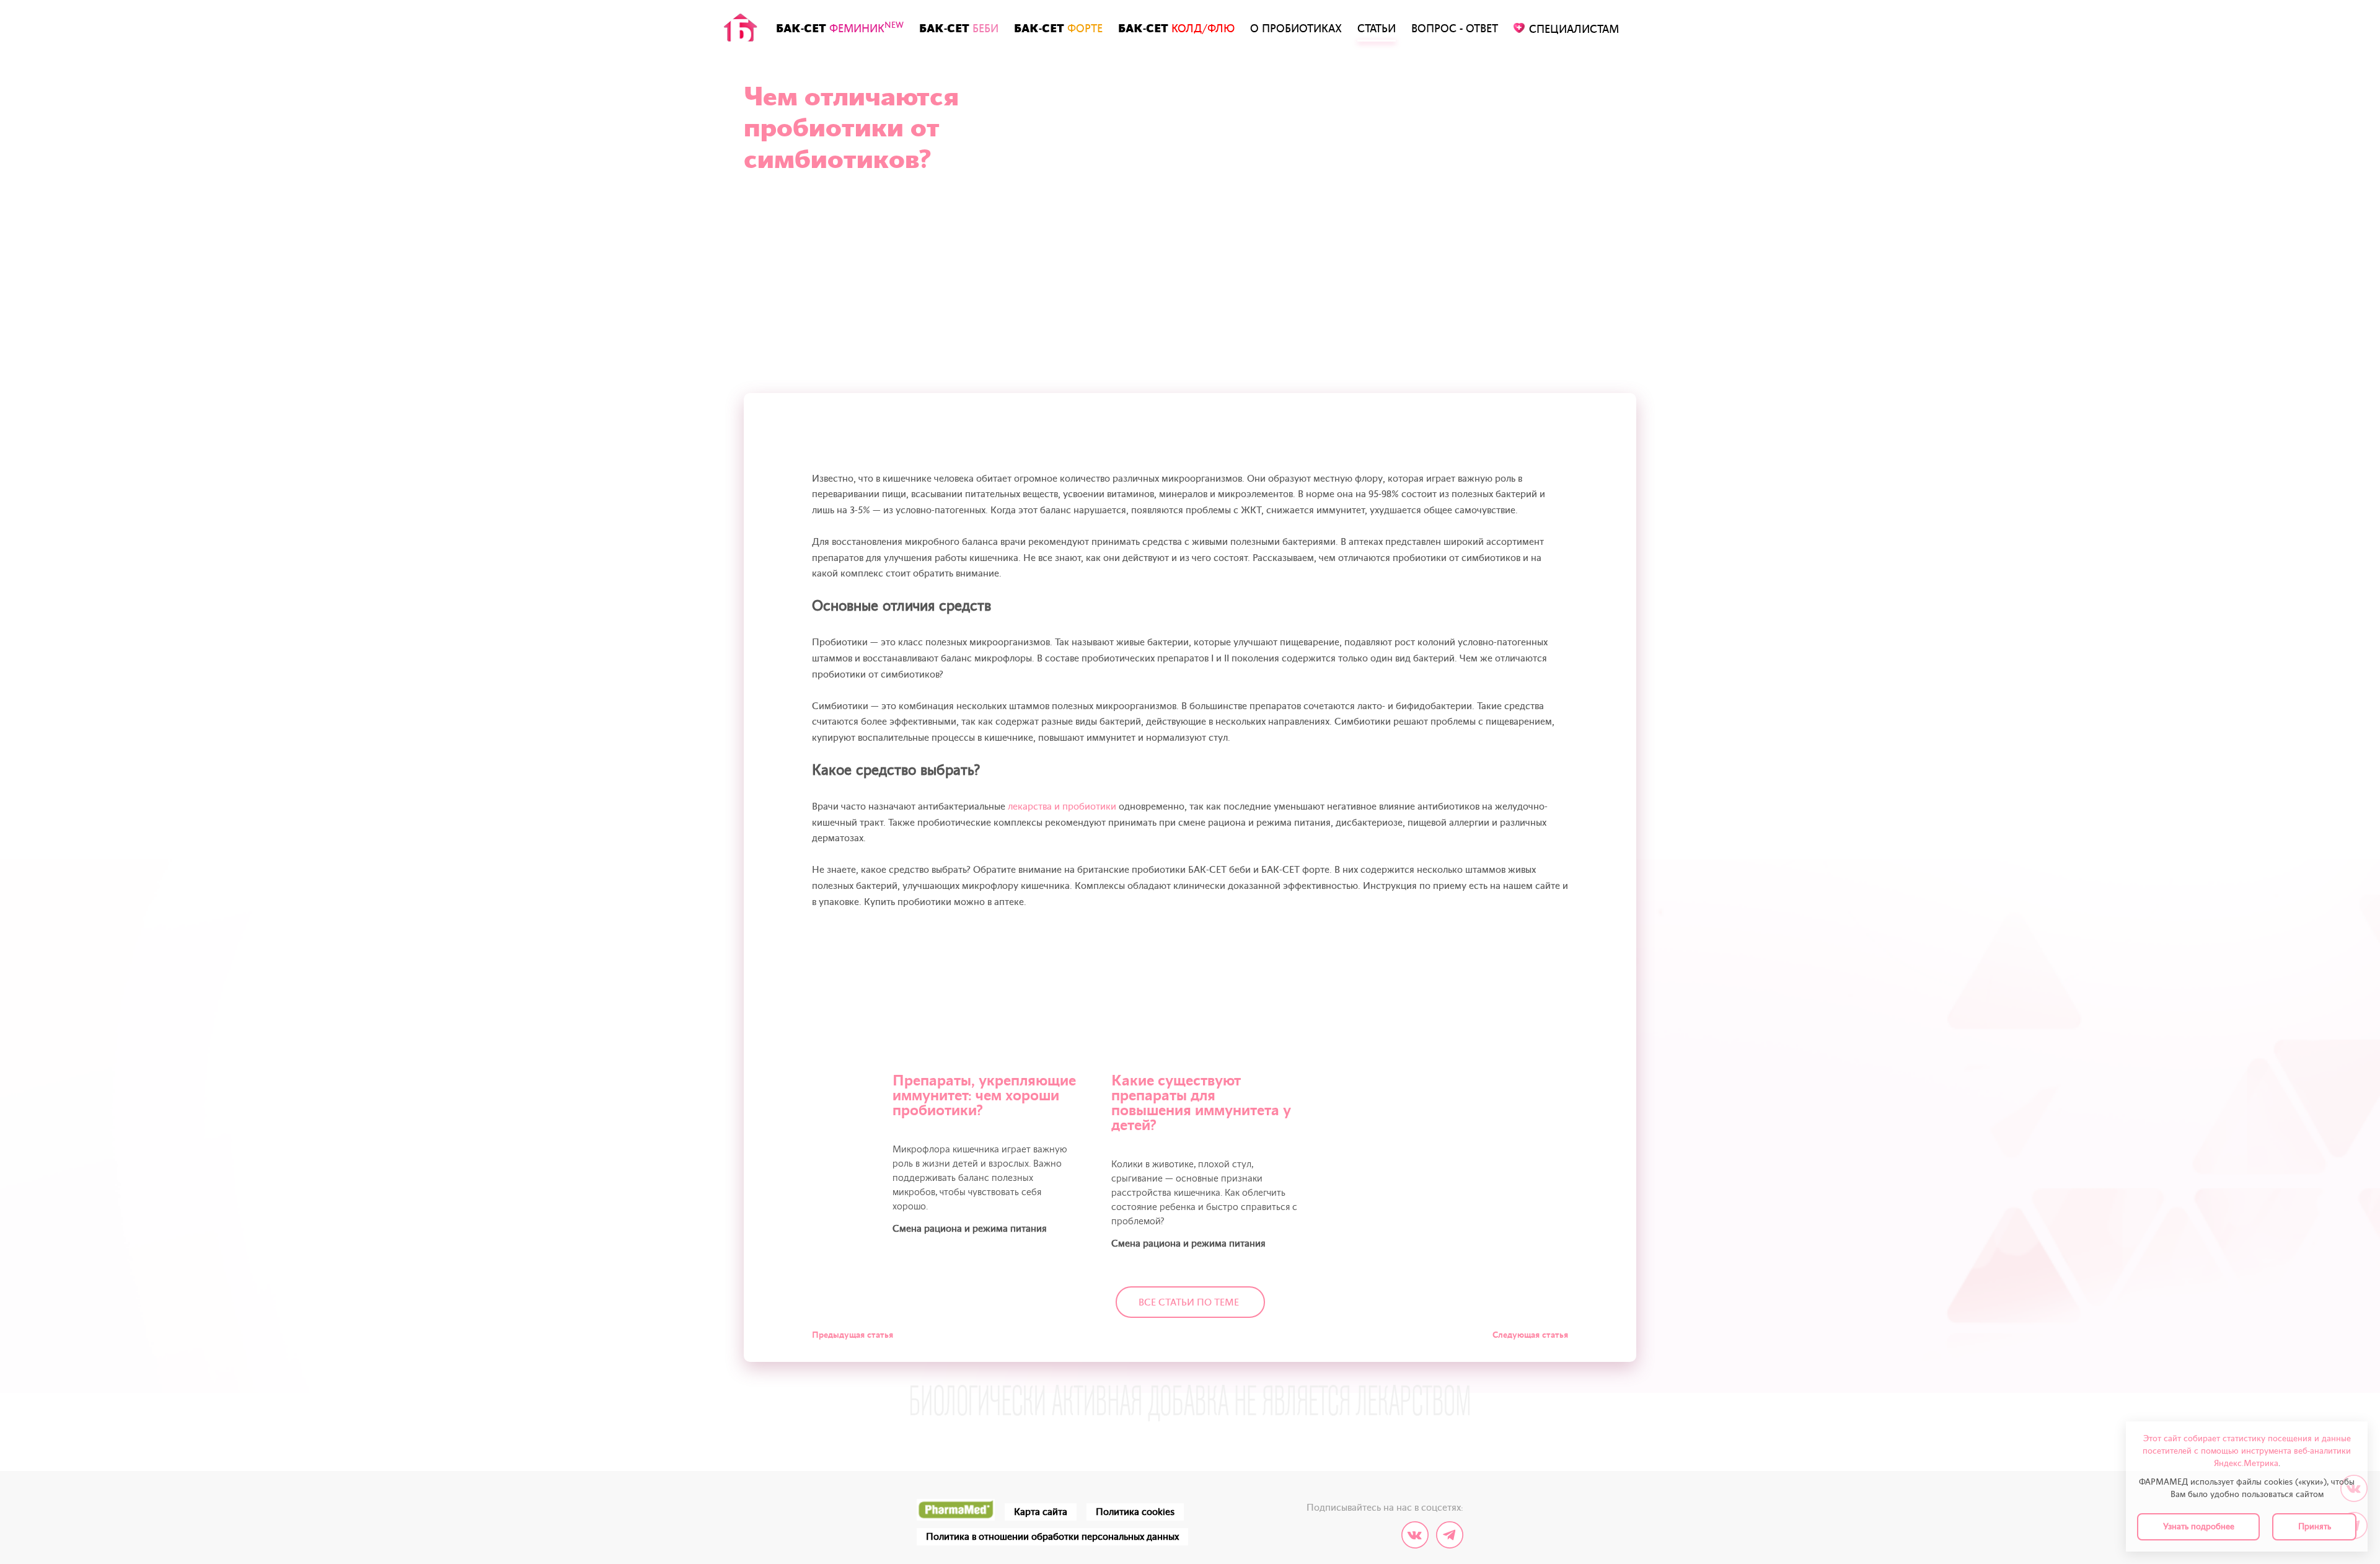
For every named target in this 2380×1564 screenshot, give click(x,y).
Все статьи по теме (1189, 1302)
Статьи (1377, 29)
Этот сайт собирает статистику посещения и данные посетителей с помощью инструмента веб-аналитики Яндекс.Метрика (2247, 1451)
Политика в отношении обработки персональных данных (1052, 1537)
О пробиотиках (1296, 29)
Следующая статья (1530, 1335)
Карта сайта (1041, 1512)
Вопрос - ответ (1455, 29)
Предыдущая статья (853, 1335)
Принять (2315, 1526)
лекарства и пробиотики (1062, 806)
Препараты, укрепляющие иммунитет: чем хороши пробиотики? (984, 1096)
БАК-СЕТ (840, 28)
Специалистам (1574, 29)
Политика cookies (1135, 1512)
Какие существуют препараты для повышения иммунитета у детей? (1201, 1103)
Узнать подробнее (2199, 1526)
